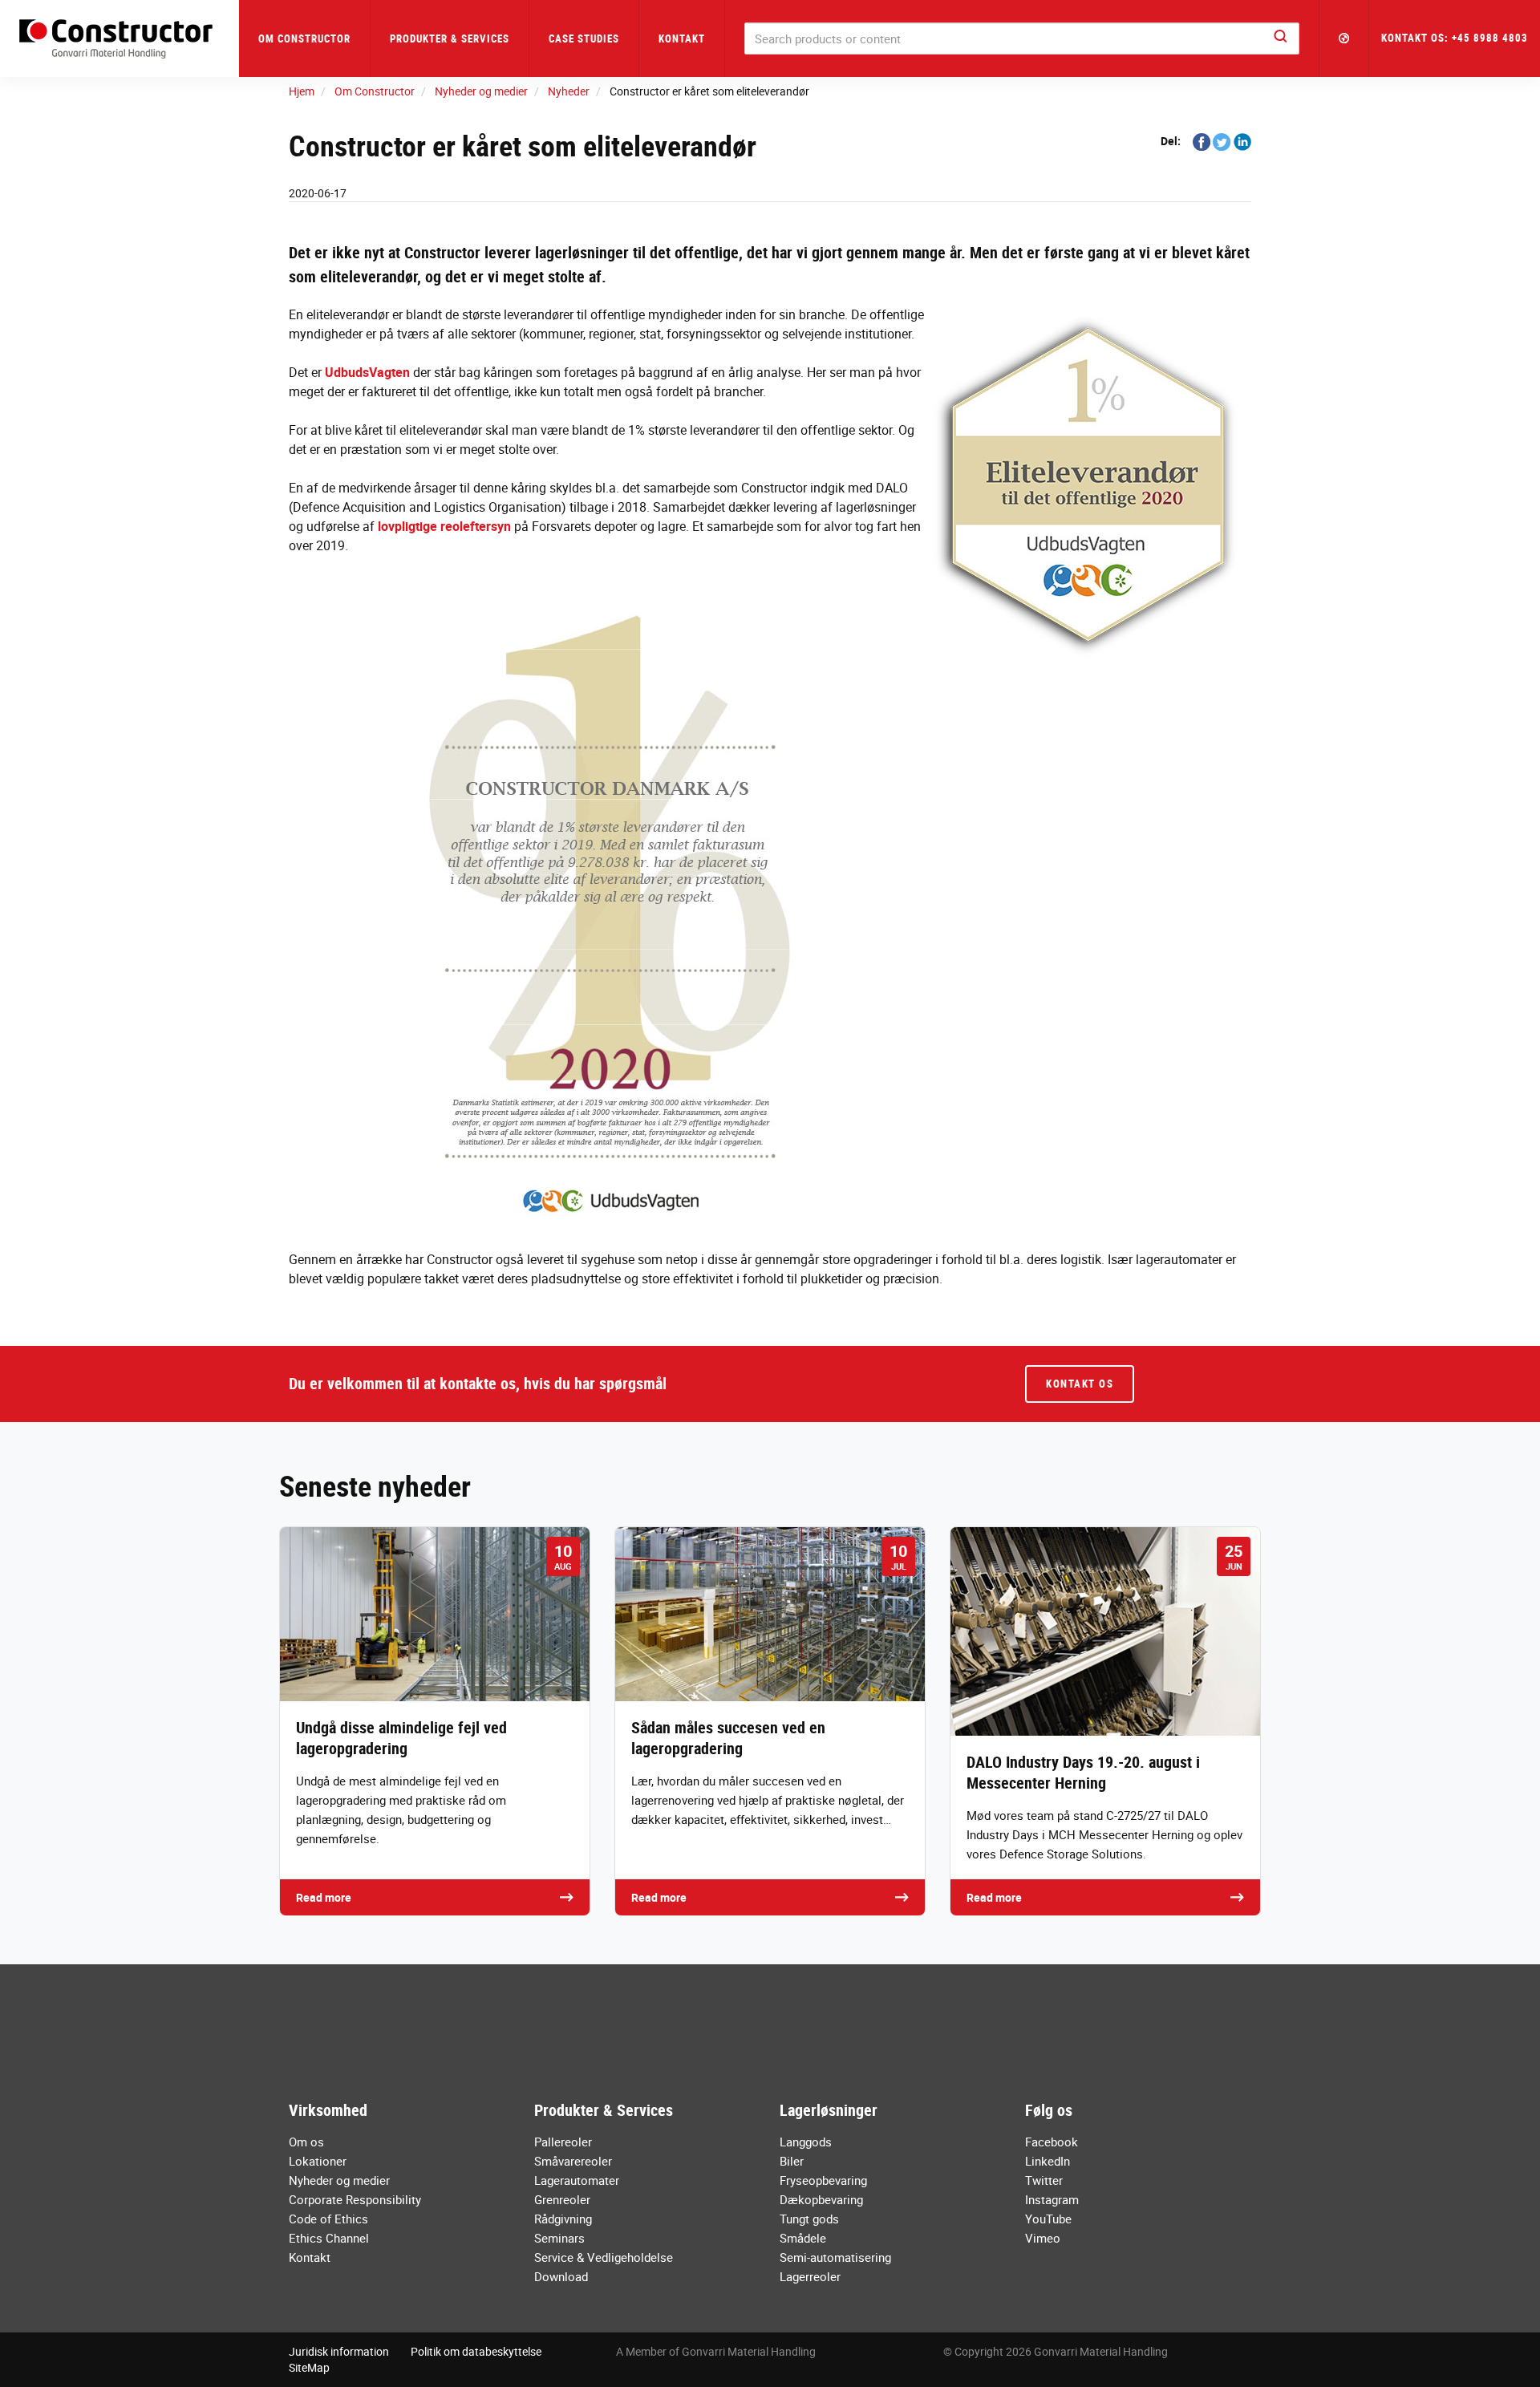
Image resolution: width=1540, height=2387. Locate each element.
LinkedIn (1048, 2161)
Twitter (1044, 2180)
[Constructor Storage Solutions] (120, 39)
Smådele (803, 2238)
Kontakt (682, 38)
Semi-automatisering (835, 2257)
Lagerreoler (810, 2276)
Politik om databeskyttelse (476, 2351)
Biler (792, 2161)
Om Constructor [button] (304, 38)
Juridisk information (339, 2351)
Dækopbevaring (821, 2199)
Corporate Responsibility (355, 2199)
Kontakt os (1080, 1384)
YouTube (1048, 2219)
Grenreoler (562, 2199)
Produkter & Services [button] (450, 38)
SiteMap (309, 2367)
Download (561, 2276)
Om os (306, 2142)
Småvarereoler (573, 2161)
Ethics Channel (329, 2238)
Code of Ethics (328, 2219)
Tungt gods (809, 2219)
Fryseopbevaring (823, 2180)
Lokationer (318, 2161)
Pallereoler (563, 2142)
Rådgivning (563, 2219)
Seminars (559, 2238)
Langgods (806, 2142)
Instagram (1052, 2199)
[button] (1344, 38)
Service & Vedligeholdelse (604, 2257)
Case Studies (584, 38)
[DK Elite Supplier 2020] (770, 912)
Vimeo (1043, 2238)
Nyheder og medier (339, 2180)
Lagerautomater (577, 2180)
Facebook (1052, 2142)
